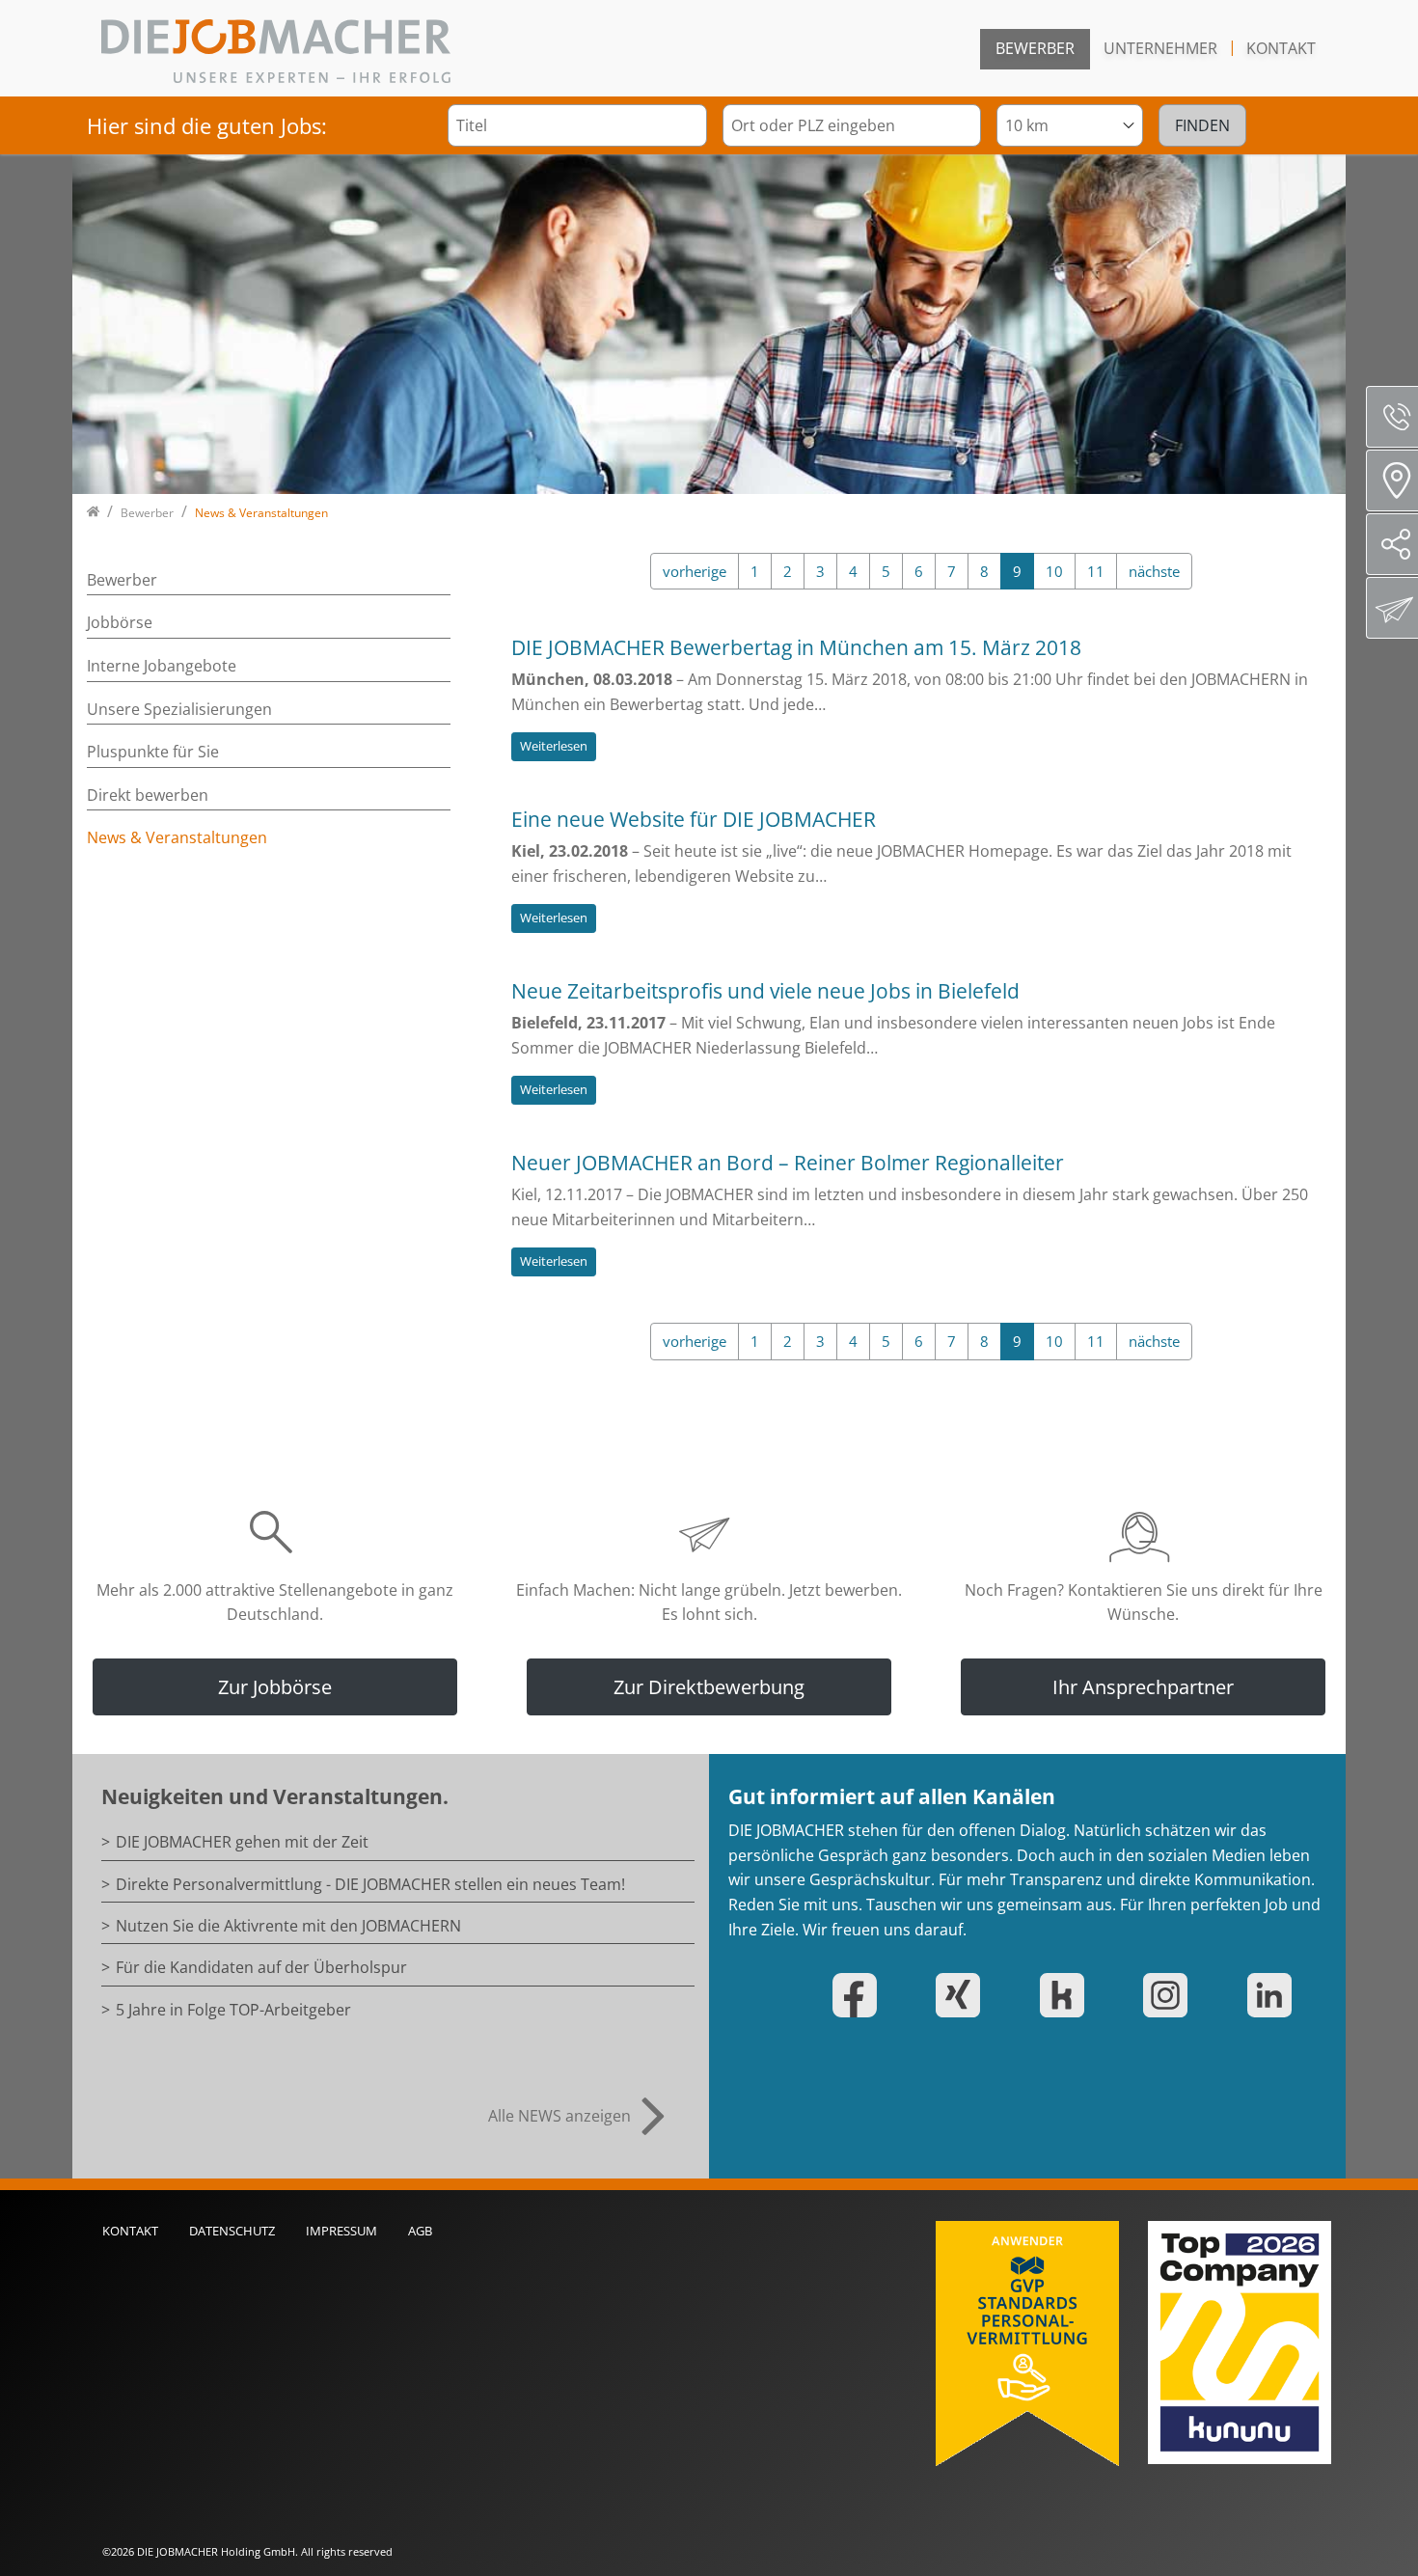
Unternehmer (1160, 48)
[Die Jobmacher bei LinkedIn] (1285, 1995)
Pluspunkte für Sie (153, 752)
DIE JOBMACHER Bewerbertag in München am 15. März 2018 (796, 647)
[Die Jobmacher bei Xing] (973, 1995)
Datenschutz (232, 2231)
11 (1096, 571)
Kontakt (1281, 48)
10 (1054, 571)
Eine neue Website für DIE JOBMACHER (694, 819)
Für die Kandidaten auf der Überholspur (261, 1967)
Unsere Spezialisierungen (179, 709)
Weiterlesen (554, 746)
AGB (420, 2231)
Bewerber (1035, 48)
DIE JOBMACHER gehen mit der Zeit (242, 1842)
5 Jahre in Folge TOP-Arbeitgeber (233, 2010)
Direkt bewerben (148, 795)
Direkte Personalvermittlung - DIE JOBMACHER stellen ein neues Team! (370, 1884)
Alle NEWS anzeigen (559, 2116)
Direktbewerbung (1392, 608)
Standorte (1392, 480)
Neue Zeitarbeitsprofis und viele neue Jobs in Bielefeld (765, 991)
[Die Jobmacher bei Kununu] (1077, 1995)
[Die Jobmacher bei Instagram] (1181, 1995)
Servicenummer (1392, 417)
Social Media (1392, 544)
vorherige (695, 571)
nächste (1154, 571)
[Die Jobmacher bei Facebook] (870, 1995)
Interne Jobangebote (162, 666)
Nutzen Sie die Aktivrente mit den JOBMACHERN (288, 1926)
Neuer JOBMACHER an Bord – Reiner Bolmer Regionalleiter (788, 1163)
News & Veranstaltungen (177, 837)
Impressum (341, 2231)
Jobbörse (120, 622)
